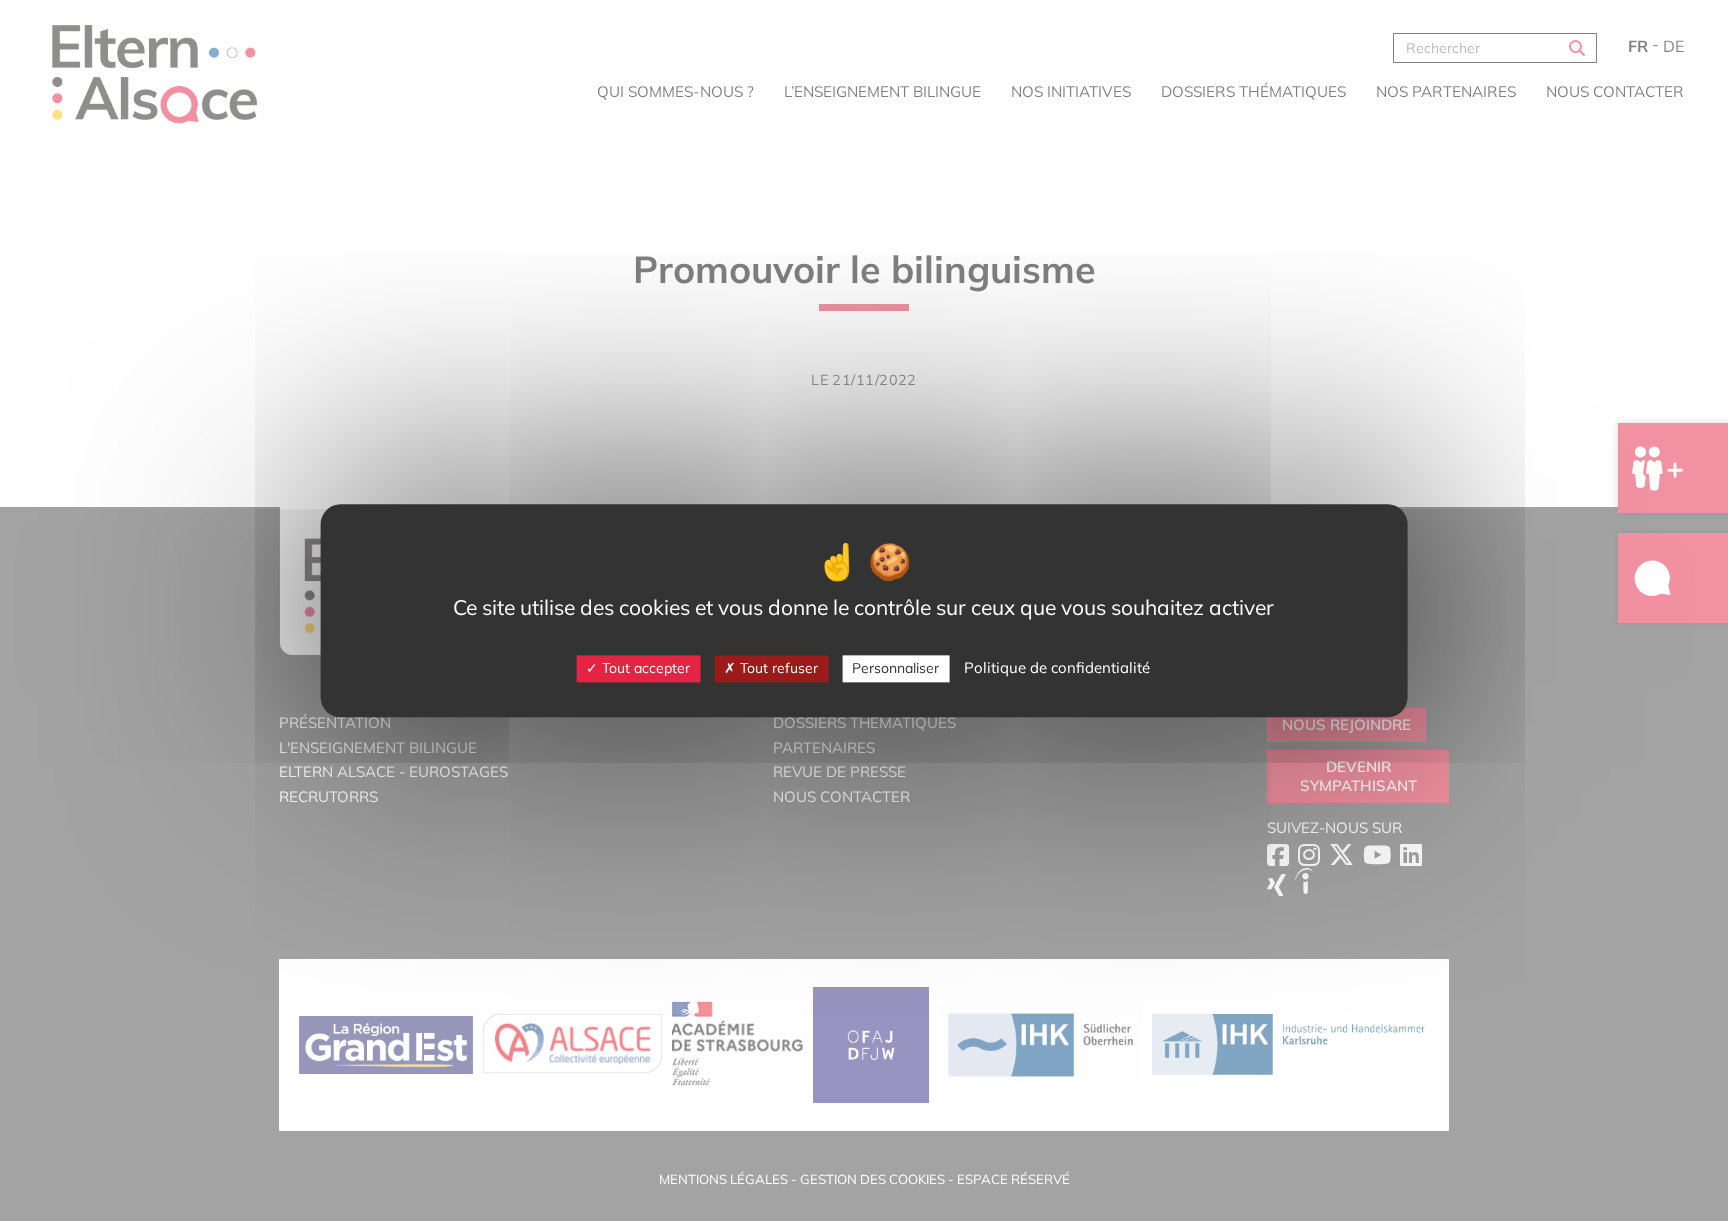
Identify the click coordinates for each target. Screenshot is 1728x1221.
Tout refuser (777, 668)
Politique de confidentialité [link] (1057, 667)
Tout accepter (644, 668)
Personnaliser (895, 668)
